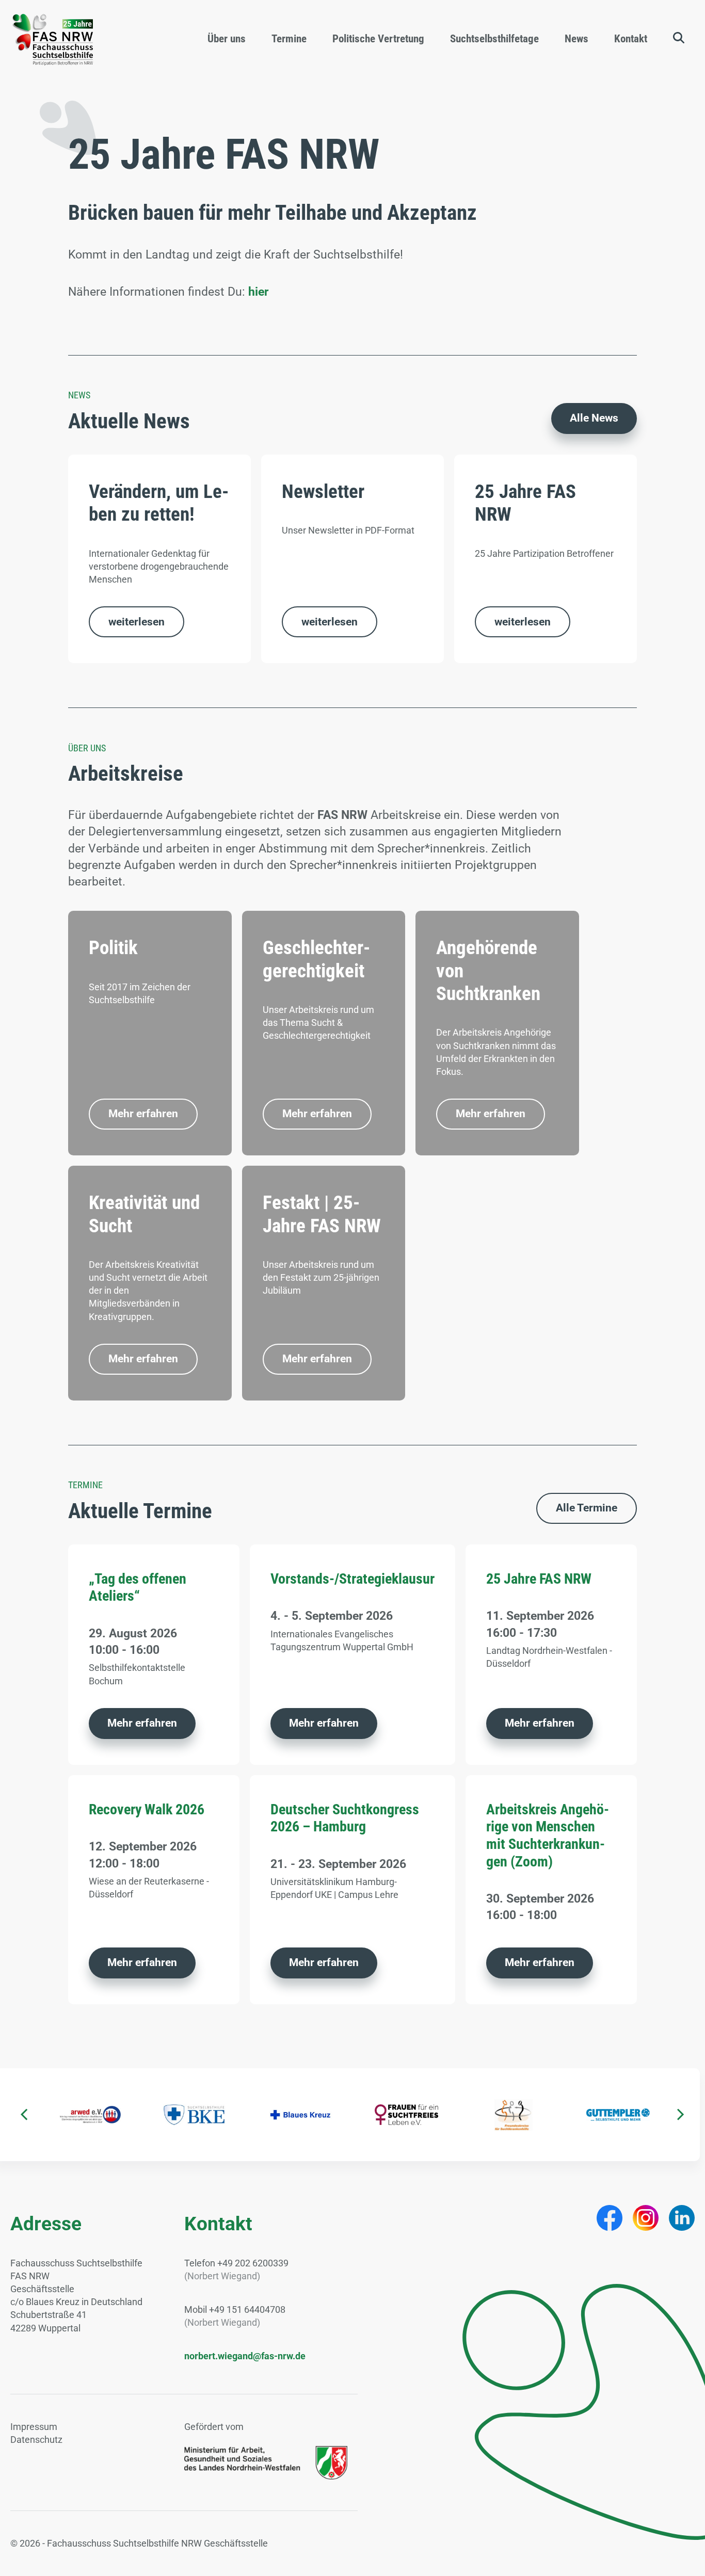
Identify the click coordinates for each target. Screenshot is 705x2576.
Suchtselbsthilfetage (494, 39)
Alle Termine (587, 1508)
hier (258, 292)
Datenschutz (36, 2440)
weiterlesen (137, 622)
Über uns (227, 39)
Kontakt (631, 39)
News (576, 39)
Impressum (34, 2427)
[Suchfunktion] (679, 38)
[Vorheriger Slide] (24, 2115)
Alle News (594, 418)
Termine (289, 39)
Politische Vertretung (378, 39)
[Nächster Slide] (681, 2115)
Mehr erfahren (143, 1114)
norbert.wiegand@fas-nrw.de (245, 2356)
